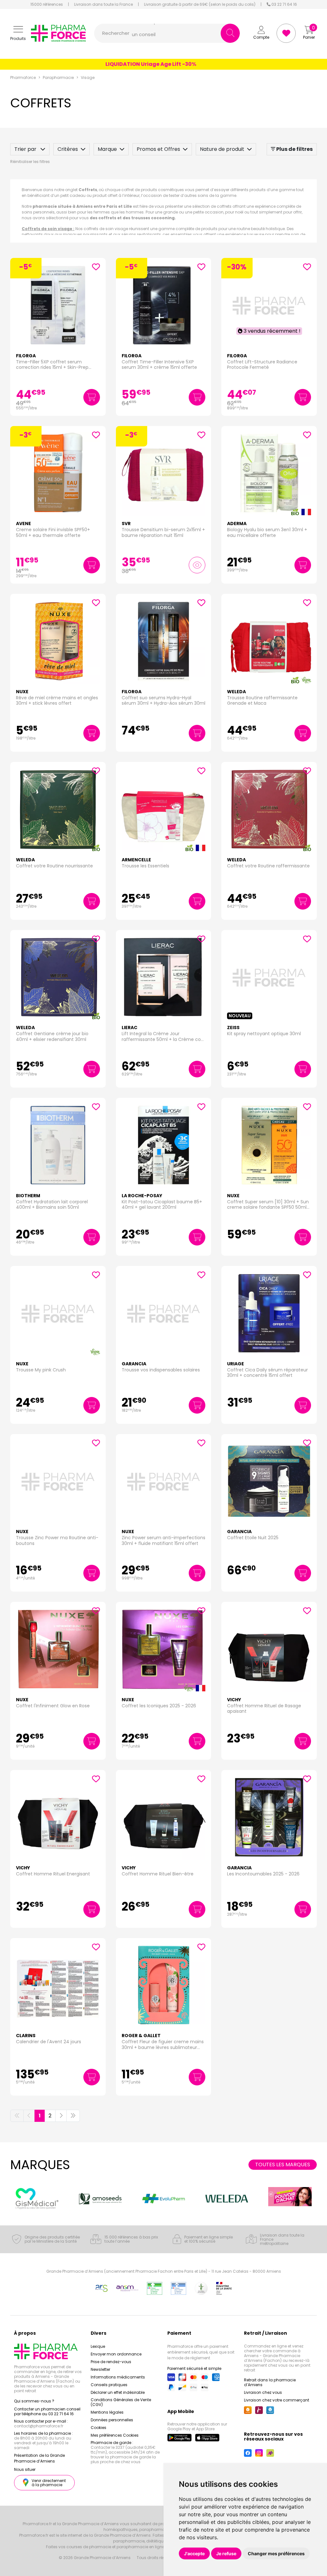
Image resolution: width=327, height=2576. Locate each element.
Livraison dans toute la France (103, 4)
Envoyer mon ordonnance (116, 2354)
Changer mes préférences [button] (276, 2553)
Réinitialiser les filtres (30, 162)
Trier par (26, 149)
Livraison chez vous (263, 2392)
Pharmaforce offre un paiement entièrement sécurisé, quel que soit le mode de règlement (201, 2352)
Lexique (98, 2346)
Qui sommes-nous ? (34, 2401)
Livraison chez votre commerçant (277, 2400)
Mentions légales (107, 2412)
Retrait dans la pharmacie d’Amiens (270, 2382)
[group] (37, 2198)
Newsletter (100, 2369)
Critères (68, 149)
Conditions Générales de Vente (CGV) (121, 2402)
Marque (107, 149)
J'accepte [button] (194, 2553)
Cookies (99, 2428)
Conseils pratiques (109, 2385)
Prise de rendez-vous (111, 2362)
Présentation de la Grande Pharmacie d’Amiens (39, 2458)
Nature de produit (222, 149)
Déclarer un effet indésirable (118, 2392)
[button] (18, 33)
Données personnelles (112, 2420)
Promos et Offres (158, 149)
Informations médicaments (118, 2377)
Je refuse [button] (226, 2553)
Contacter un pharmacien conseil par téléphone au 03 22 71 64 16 (47, 2411)
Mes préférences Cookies (115, 2435)
